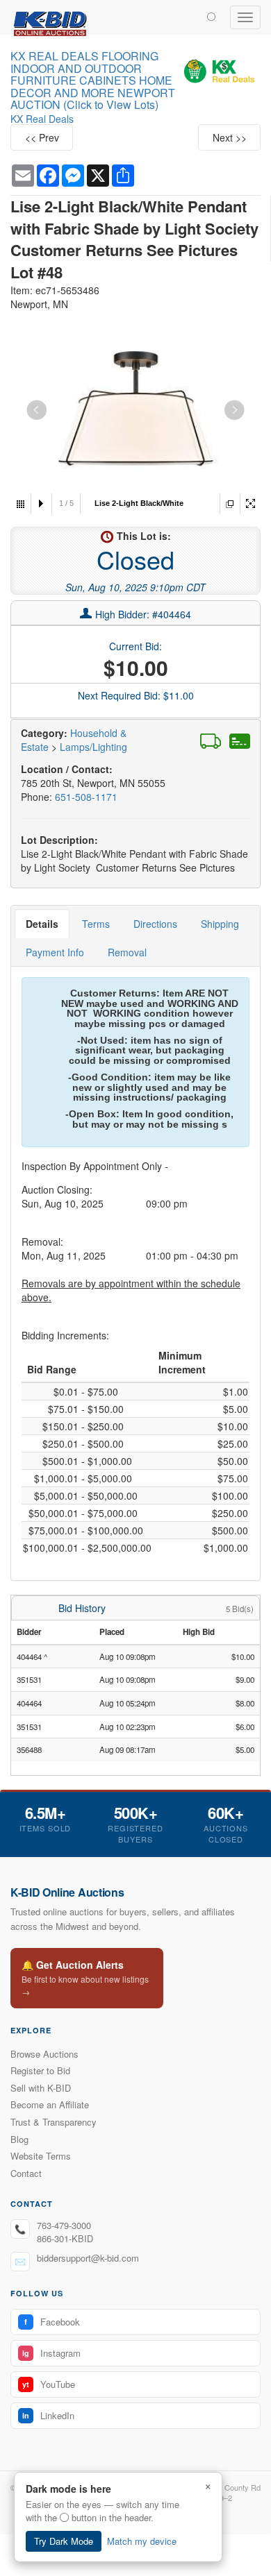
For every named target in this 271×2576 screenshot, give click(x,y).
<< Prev (42, 137)
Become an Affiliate (50, 2104)
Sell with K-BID (41, 2088)
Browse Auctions (44, 2054)
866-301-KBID (65, 2238)
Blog (19, 2139)
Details (42, 924)
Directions (155, 924)
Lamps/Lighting (93, 747)
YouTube (49, 2384)
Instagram (51, 2353)
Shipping (220, 924)
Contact (26, 2173)
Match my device (142, 2541)
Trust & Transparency (54, 2122)
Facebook (52, 2322)
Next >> (230, 137)
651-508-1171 (86, 797)
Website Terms (41, 2156)
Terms (96, 924)
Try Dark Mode (64, 2541)
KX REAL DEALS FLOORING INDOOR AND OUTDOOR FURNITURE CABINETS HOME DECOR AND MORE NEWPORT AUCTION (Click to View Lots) (93, 80)
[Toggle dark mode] (211, 16)
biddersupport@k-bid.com (88, 2258)
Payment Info (55, 952)
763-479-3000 (64, 2225)
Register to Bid (40, 2070)
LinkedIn (48, 2415)
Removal (127, 952)
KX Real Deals (42, 119)
